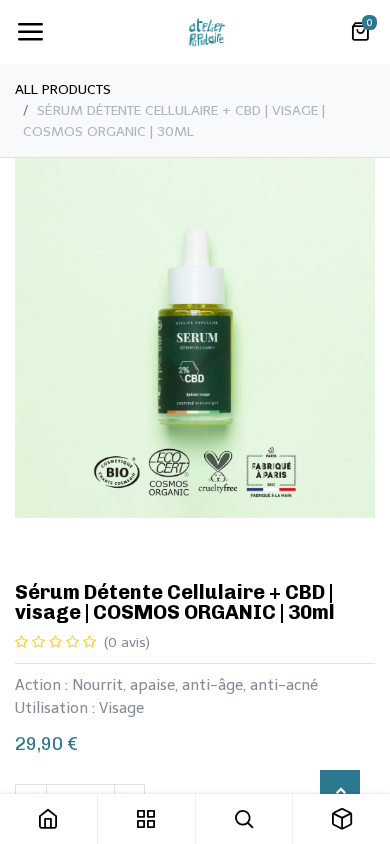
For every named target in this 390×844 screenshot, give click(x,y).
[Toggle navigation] (30, 32)
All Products (63, 89)
